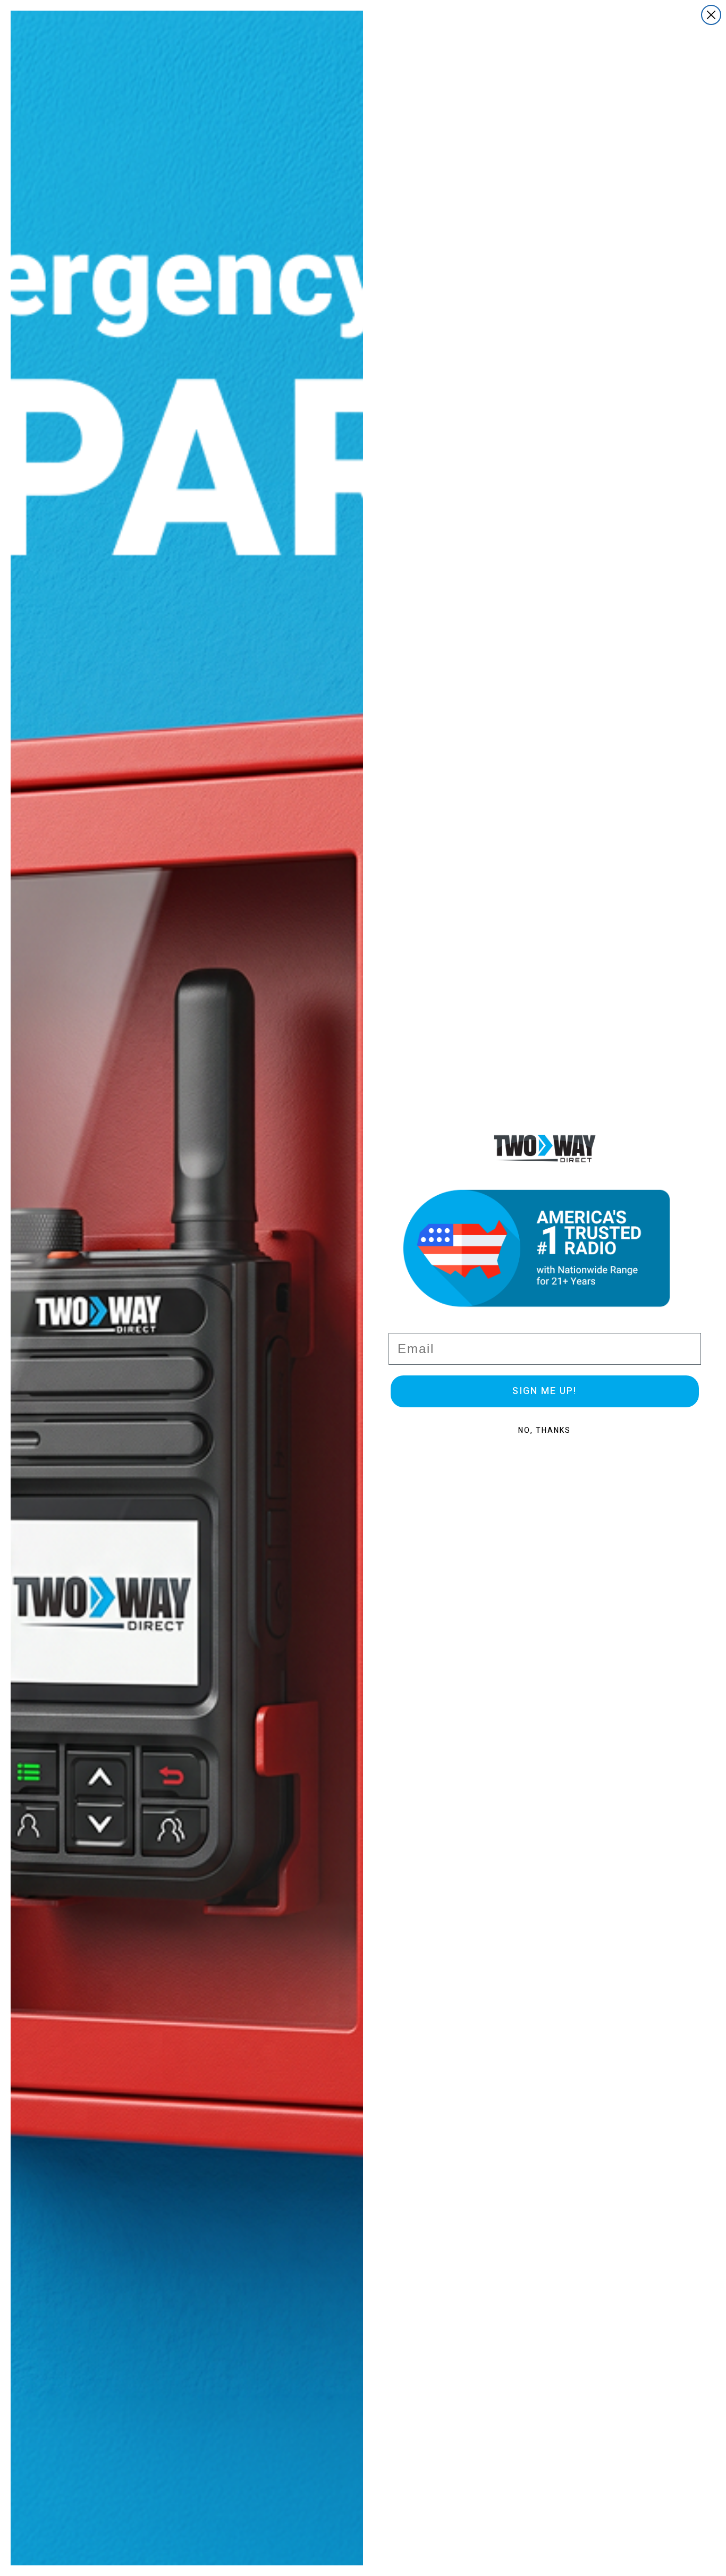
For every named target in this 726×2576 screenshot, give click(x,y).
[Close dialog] (711, 15)
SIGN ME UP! (544, 1391)
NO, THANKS (544, 1430)
